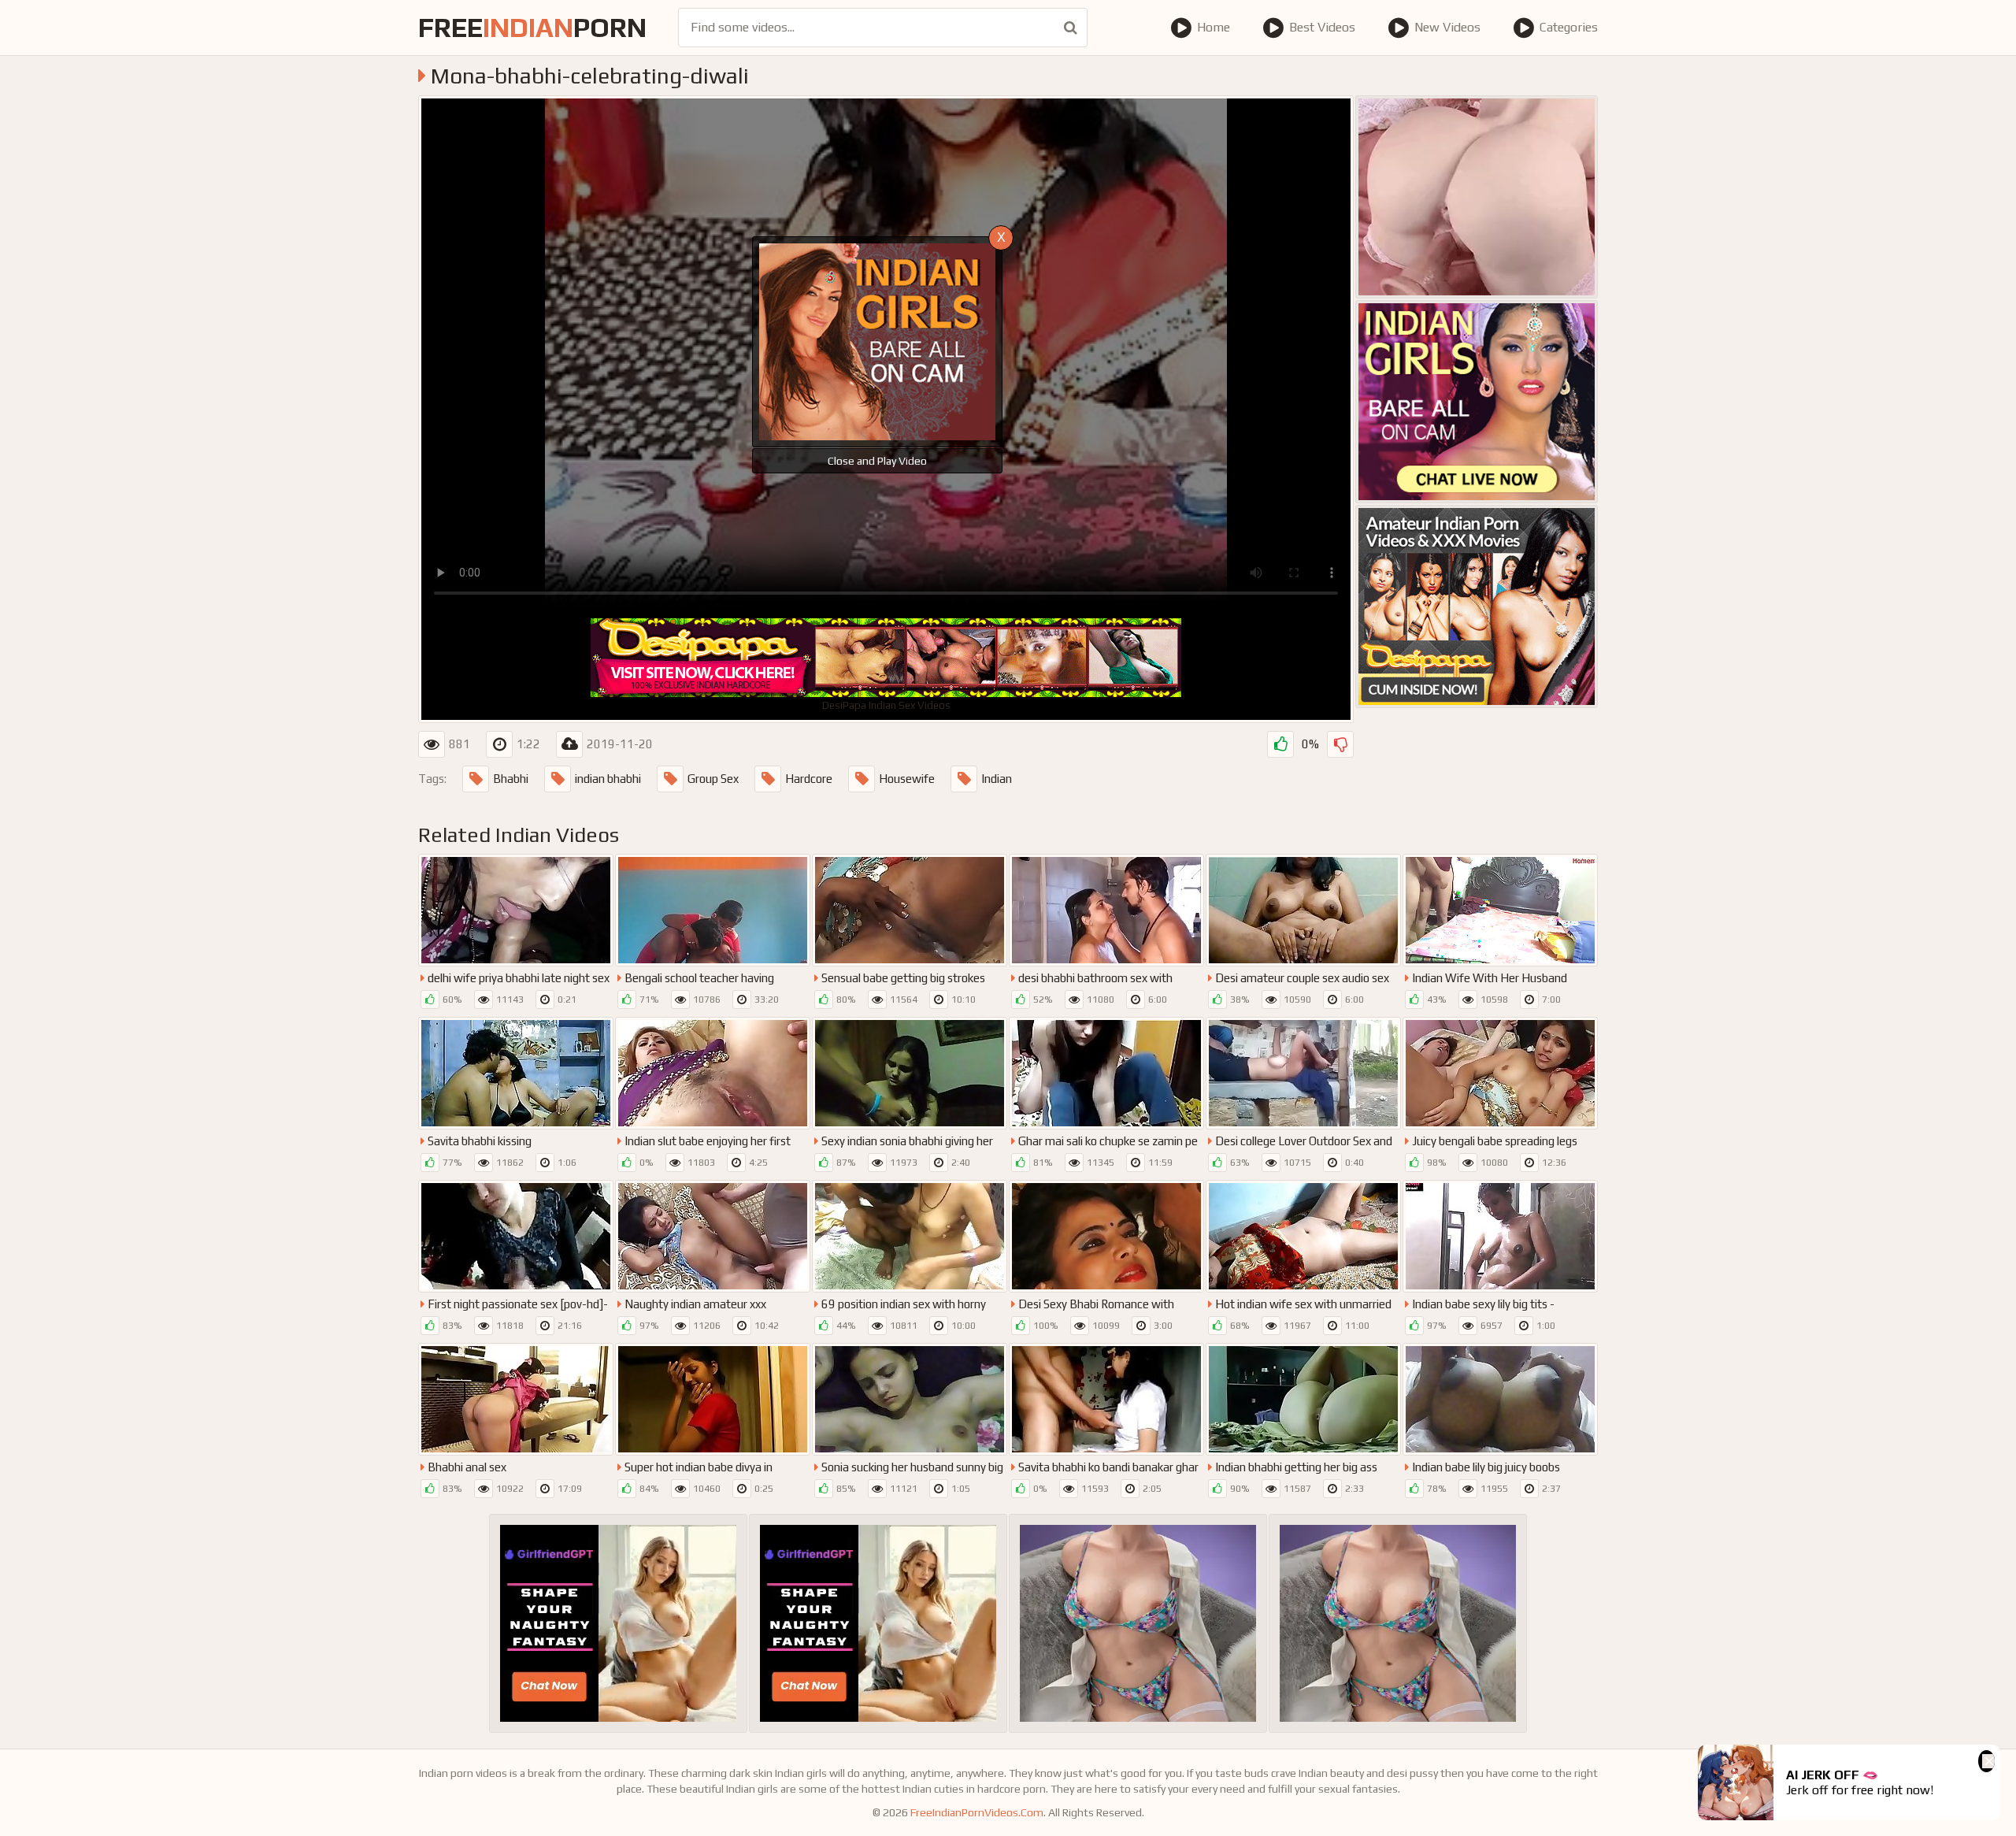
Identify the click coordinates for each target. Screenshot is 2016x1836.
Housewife (907, 779)
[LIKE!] (1280, 744)
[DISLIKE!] (1340, 744)
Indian (997, 779)
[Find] (1071, 28)
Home (1214, 27)
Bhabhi (511, 779)
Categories (1569, 27)
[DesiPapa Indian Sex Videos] (1477, 606)
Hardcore (809, 779)
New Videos (1447, 27)
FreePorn (532, 27)
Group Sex (713, 779)
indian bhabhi (608, 779)
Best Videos (1322, 27)
